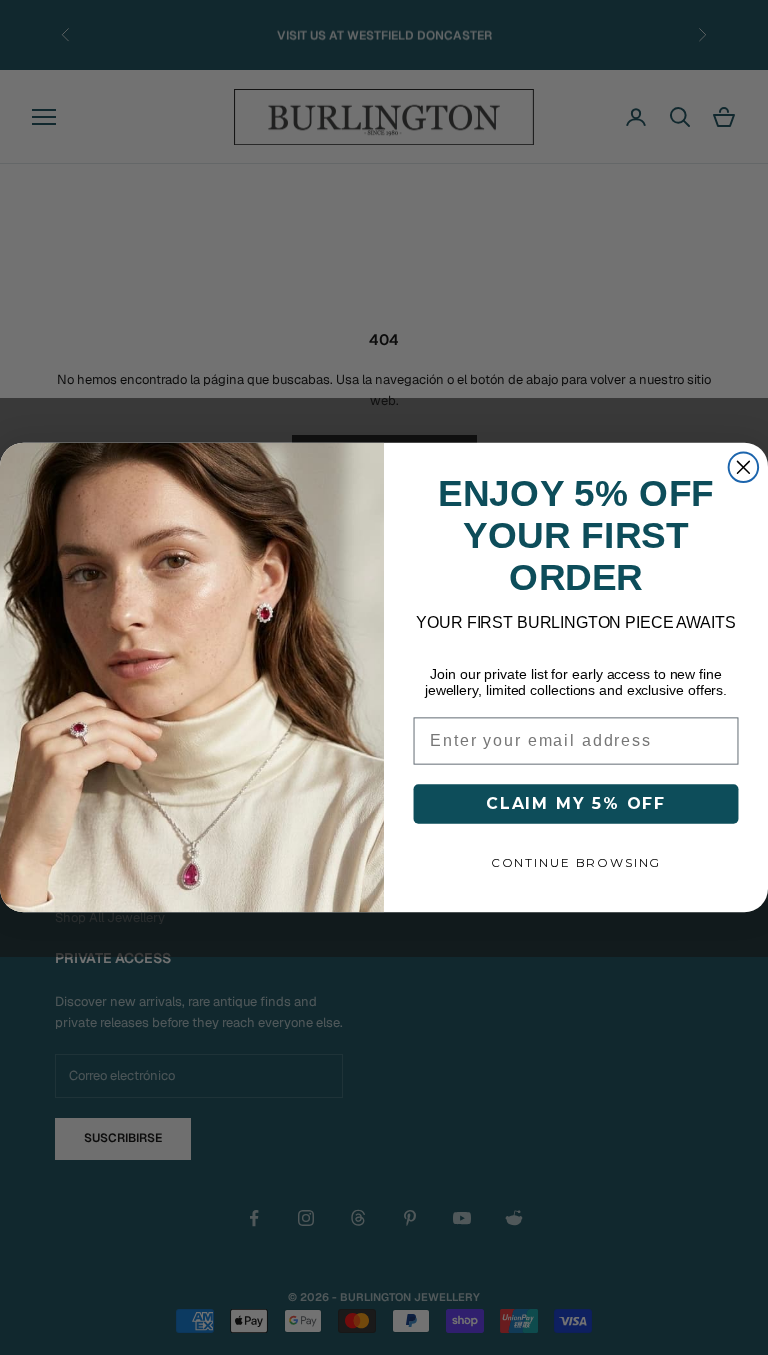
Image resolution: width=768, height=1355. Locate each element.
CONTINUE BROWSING (576, 862)
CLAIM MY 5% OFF (576, 803)
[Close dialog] (744, 468)
